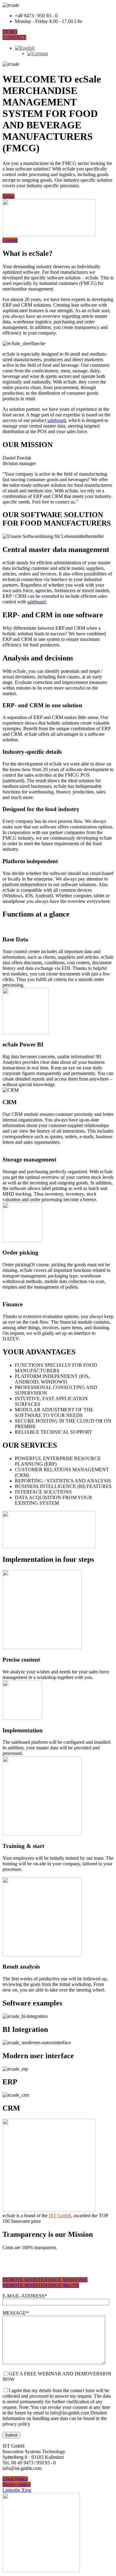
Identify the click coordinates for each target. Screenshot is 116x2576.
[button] (10, 32)
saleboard (57, 420)
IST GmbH (60, 2216)
